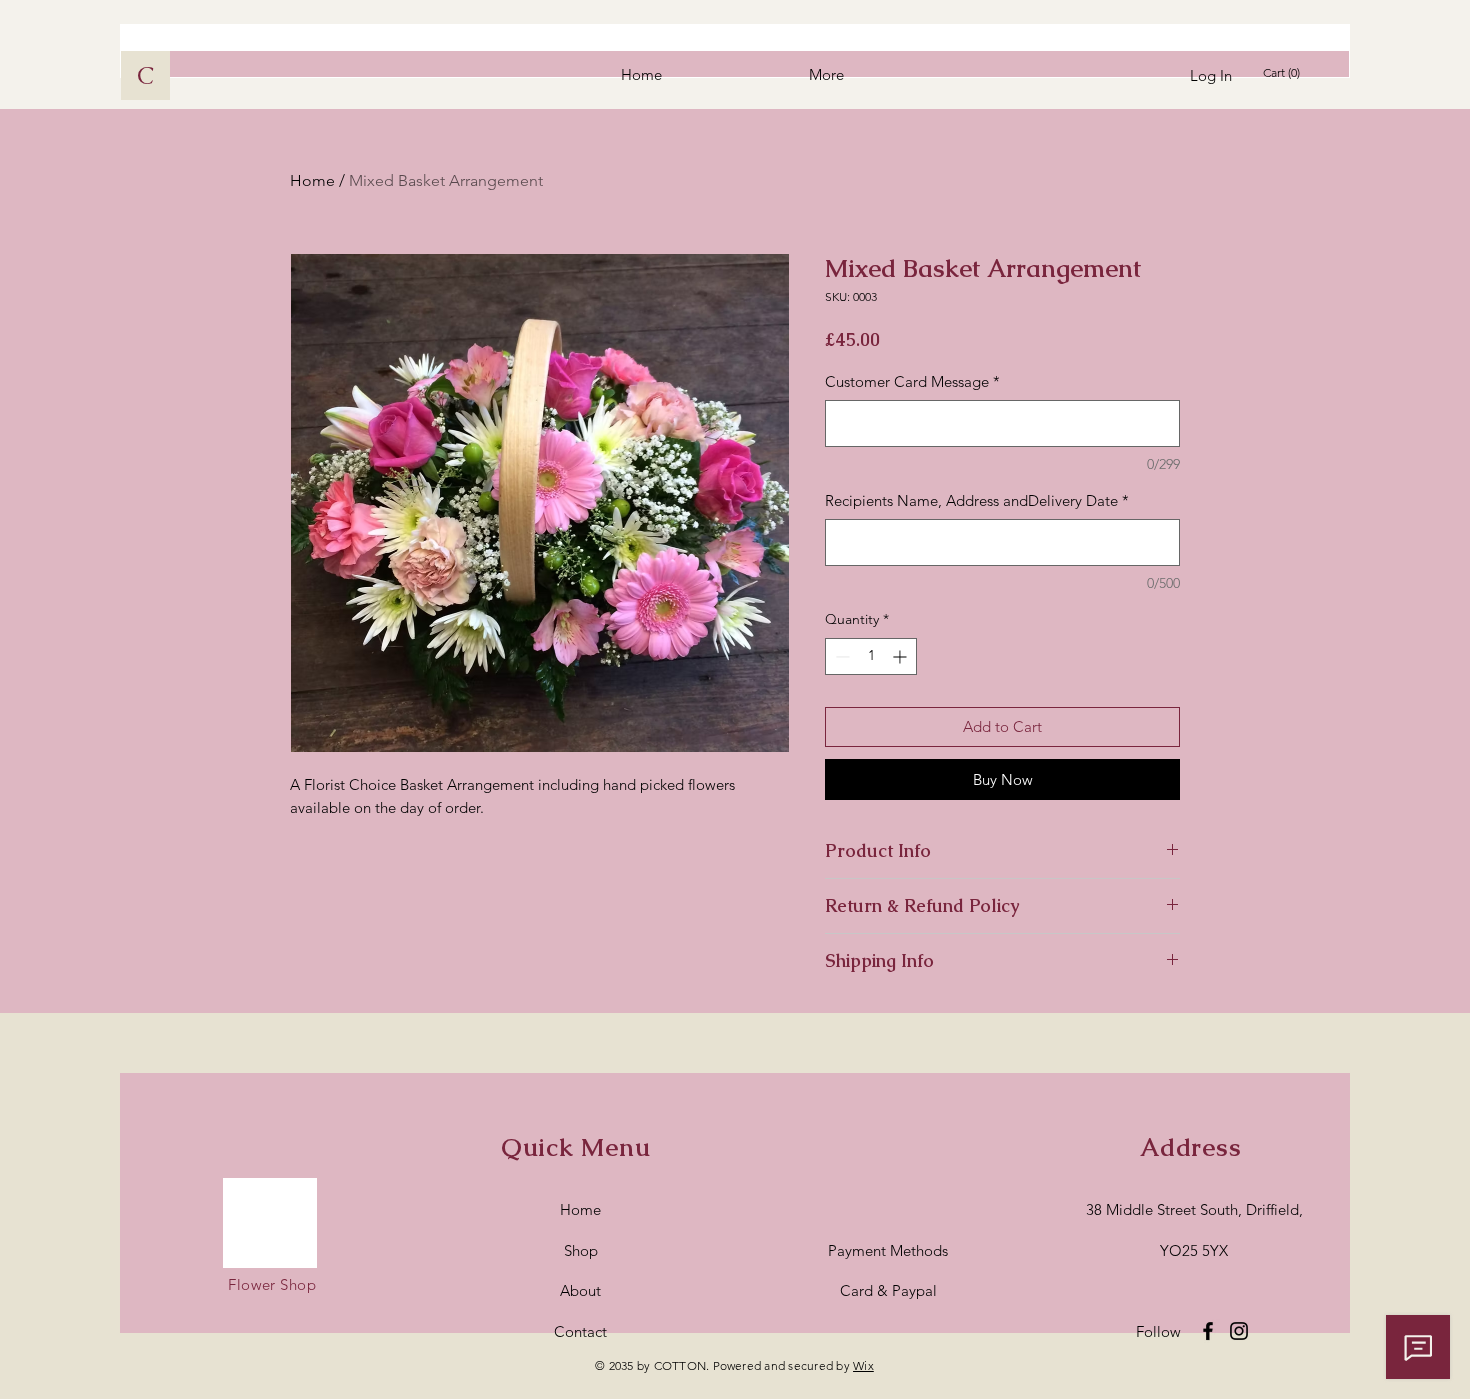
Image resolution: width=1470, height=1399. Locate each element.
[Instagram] (1239, 1331)
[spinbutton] (871, 656)
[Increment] (901, 656)
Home (312, 180)
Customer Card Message (912, 381)
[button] (1285, 73)
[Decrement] (840, 656)
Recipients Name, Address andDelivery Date (977, 500)
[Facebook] (1208, 1331)
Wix (863, 1365)
